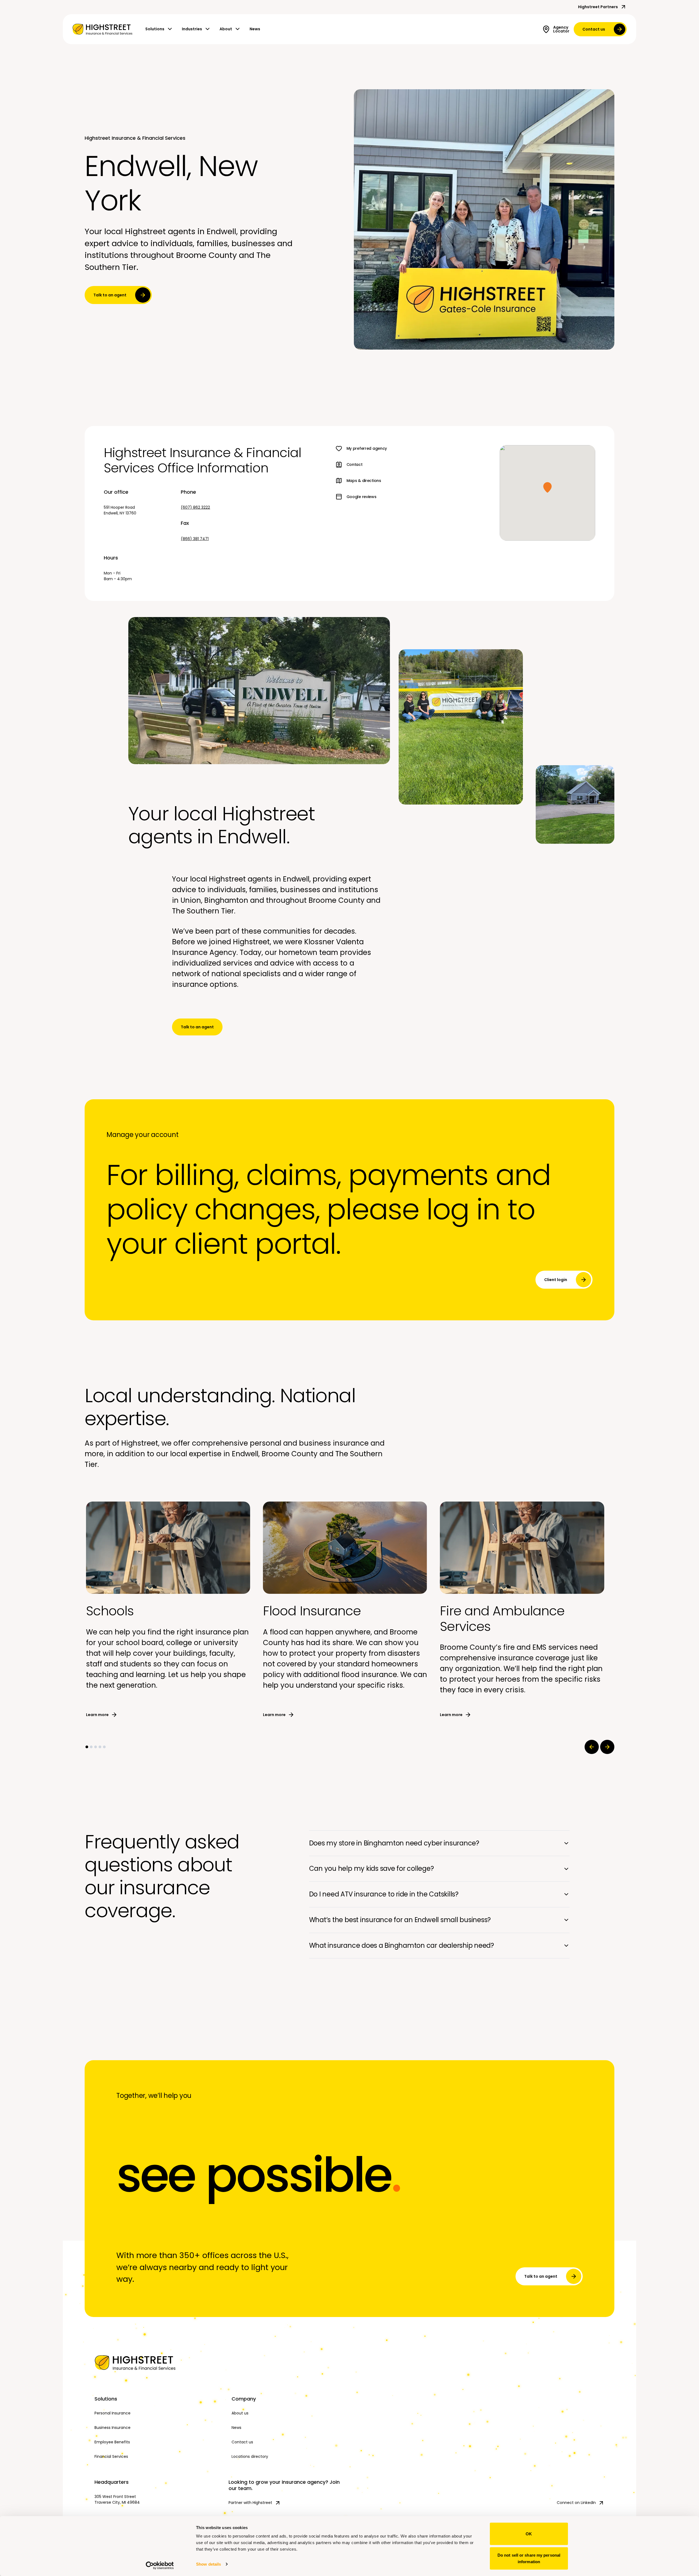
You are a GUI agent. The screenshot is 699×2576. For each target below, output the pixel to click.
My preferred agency (367, 448)
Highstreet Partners (598, 7)
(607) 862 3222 (195, 507)
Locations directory (250, 2456)
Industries (192, 29)
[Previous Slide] (592, 1747)
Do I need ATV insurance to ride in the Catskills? (384, 1894)
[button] (547, 487)
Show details (208, 2564)
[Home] (158, 2363)
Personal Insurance (112, 2413)
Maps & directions (364, 481)
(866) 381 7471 (195, 539)
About (226, 29)
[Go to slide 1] (87, 1747)
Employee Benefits (112, 2442)
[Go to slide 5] (104, 1747)
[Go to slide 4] (100, 1747)
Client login (556, 1280)
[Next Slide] (607, 1747)
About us (240, 2413)
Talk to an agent (110, 295)
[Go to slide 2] (91, 1747)
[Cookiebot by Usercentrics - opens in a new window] (160, 2565)
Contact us (594, 29)
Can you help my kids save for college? (371, 1868)
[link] (102, 29)
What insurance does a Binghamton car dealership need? (402, 1945)
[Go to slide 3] (96, 1747)
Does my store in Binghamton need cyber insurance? (394, 1843)
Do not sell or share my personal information (529, 2558)
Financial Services (111, 2456)
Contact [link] (355, 464)
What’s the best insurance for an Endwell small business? (400, 1920)
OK (529, 2534)
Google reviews (362, 497)
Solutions (155, 29)
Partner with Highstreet (250, 2503)
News (255, 29)
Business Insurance (112, 2428)
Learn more (97, 1715)
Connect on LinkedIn (576, 2503)
